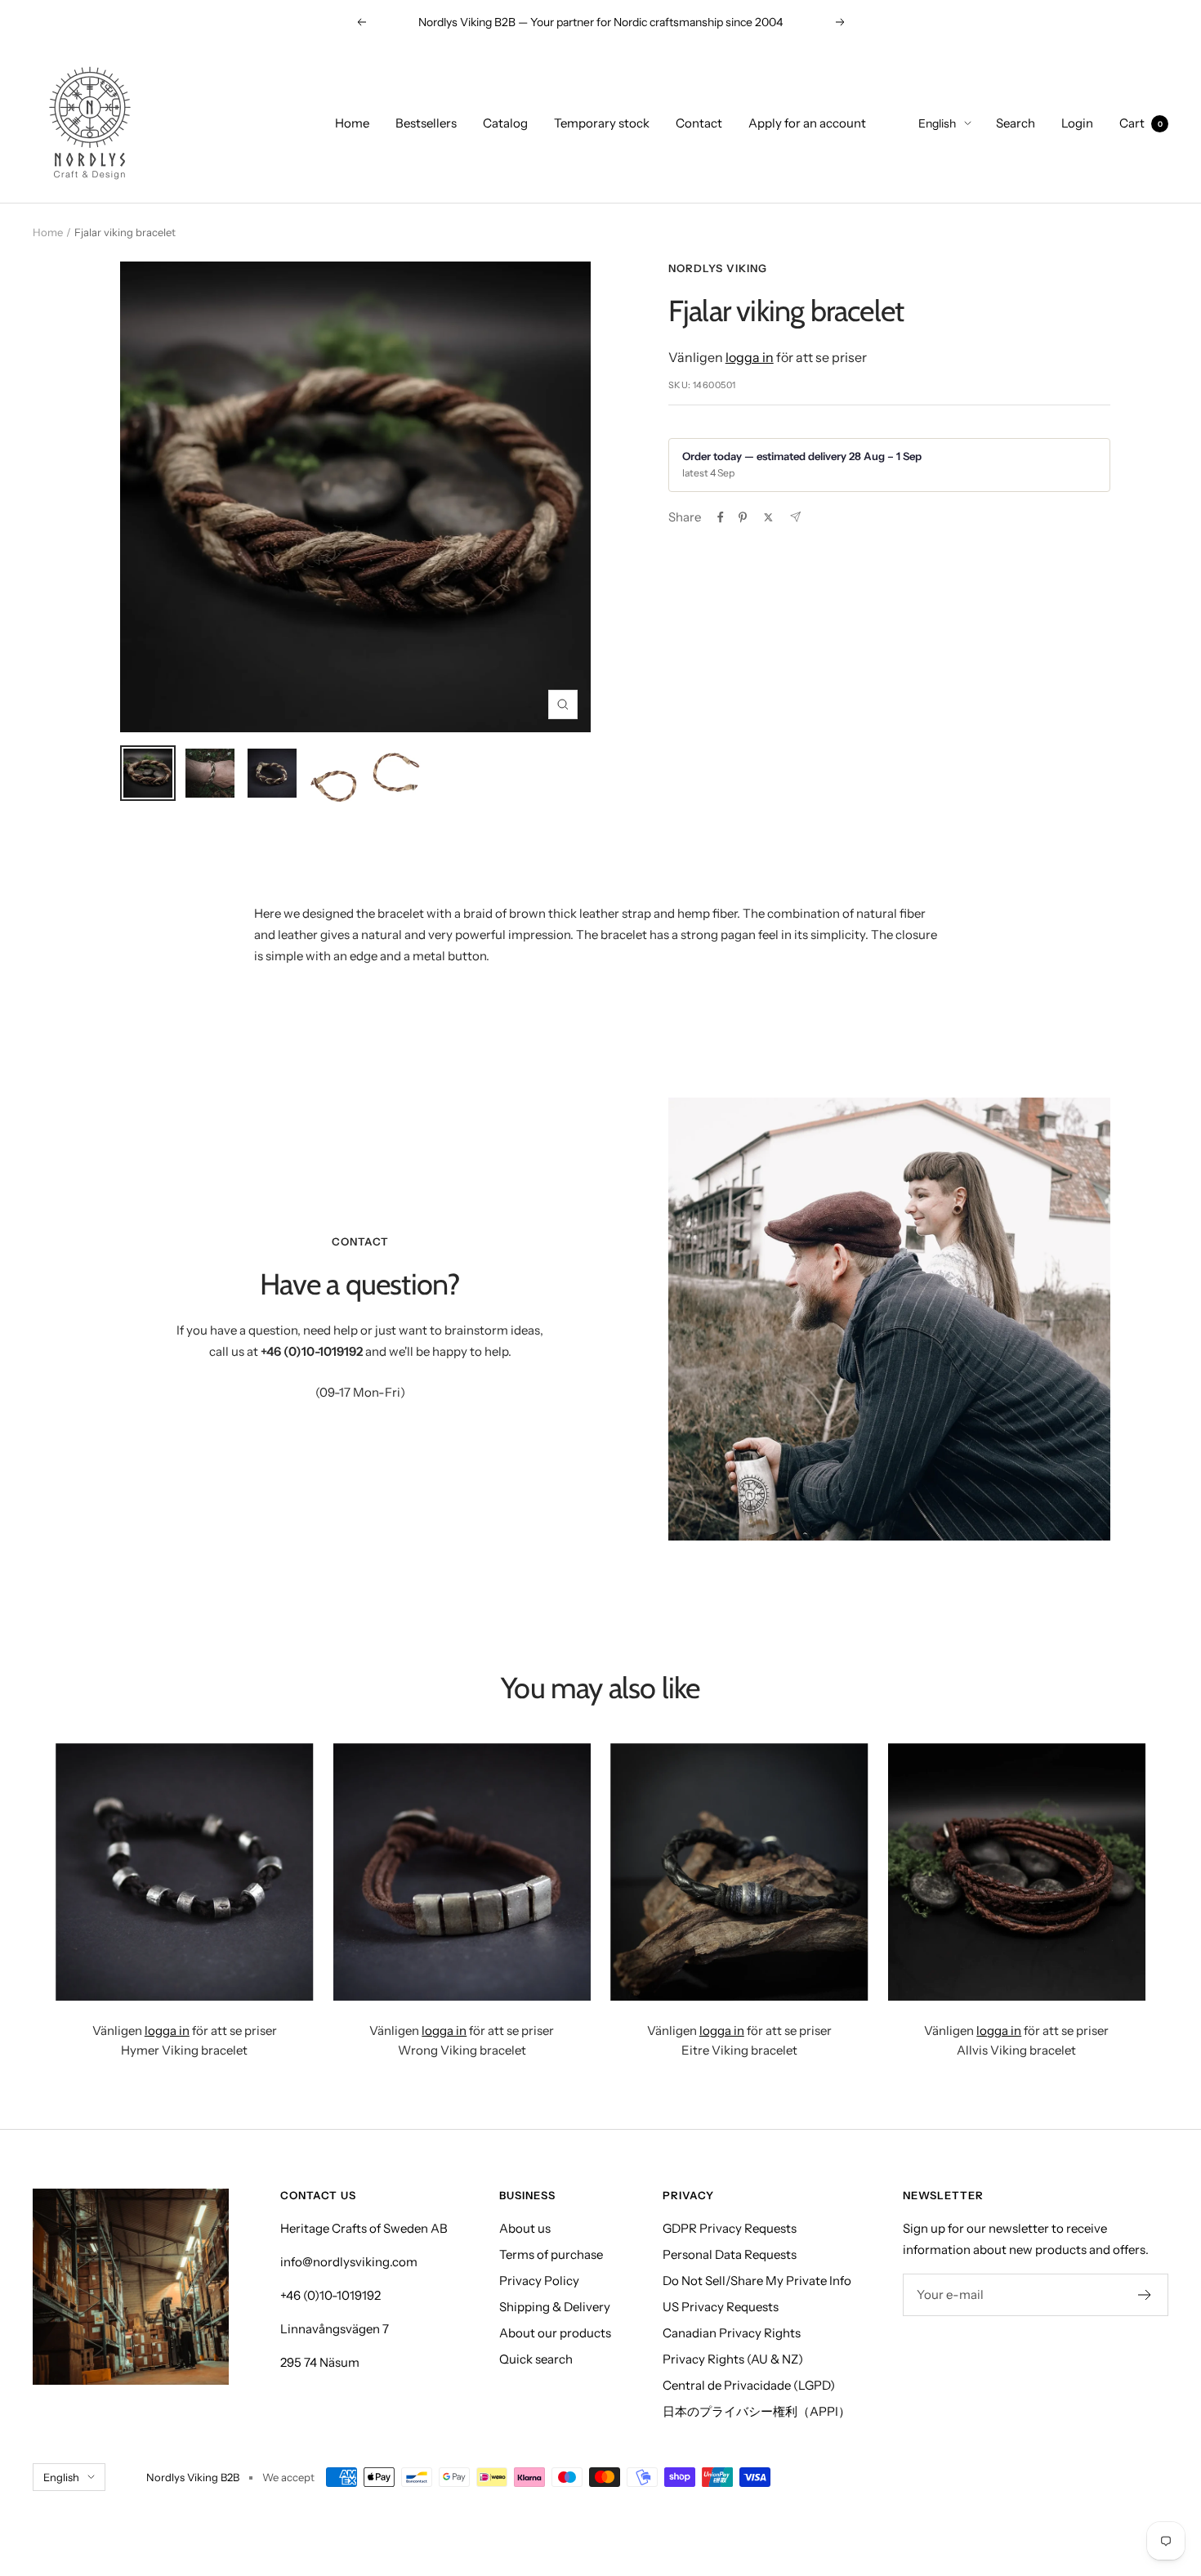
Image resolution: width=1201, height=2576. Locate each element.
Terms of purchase (551, 2254)
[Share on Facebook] (721, 517)
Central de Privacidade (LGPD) (749, 2385)
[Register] (1145, 2295)
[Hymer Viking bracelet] (185, 1872)
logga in (750, 357)
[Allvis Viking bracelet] (1017, 1872)
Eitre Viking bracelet (739, 2050)
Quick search (536, 2359)
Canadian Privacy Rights (732, 2333)
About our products (555, 2333)
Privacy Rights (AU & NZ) (733, 2359)
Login (1077, 123)
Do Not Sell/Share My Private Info (757, 2281)
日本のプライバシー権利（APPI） (757, 2411)
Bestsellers (426, 123)
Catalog (505, 123)
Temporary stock (602, 123)
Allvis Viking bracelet (1016, 2050)
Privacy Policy (539, 2281)
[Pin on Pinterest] (743, 517)
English (937, 123)
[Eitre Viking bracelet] (739, 1872)
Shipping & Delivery (555, 2307)
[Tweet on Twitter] (768, 517)
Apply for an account (807, 123)
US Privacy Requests (721, 2307)
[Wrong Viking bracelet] (462, 1872)
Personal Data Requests (730, 2254)
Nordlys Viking (718, 268)
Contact (699, 123)
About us (525, 2228)
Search (1016, 123)
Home (352, 123)
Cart (1141, 123)
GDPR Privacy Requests (730, 2228)
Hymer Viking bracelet (184, 2050)
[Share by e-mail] (795, 517)
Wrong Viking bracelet (462, 2050)
